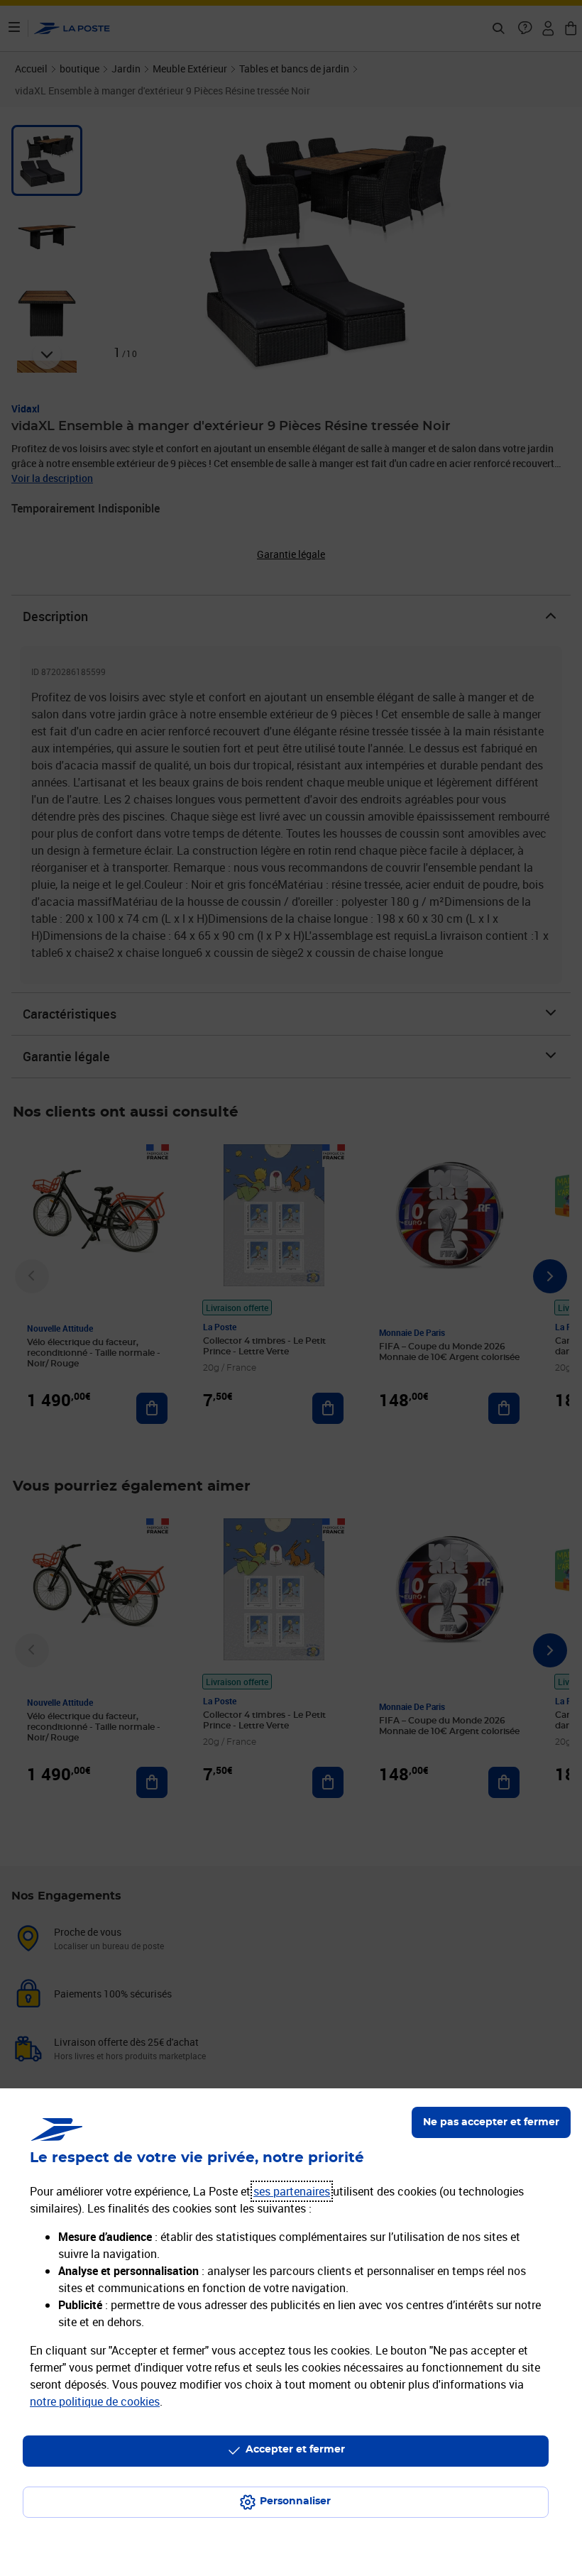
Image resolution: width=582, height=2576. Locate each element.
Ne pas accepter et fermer (491, 2122)
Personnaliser (295, 2501)
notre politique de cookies (95, 2401)
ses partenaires (292, 2191)
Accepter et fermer (295, 2450)
